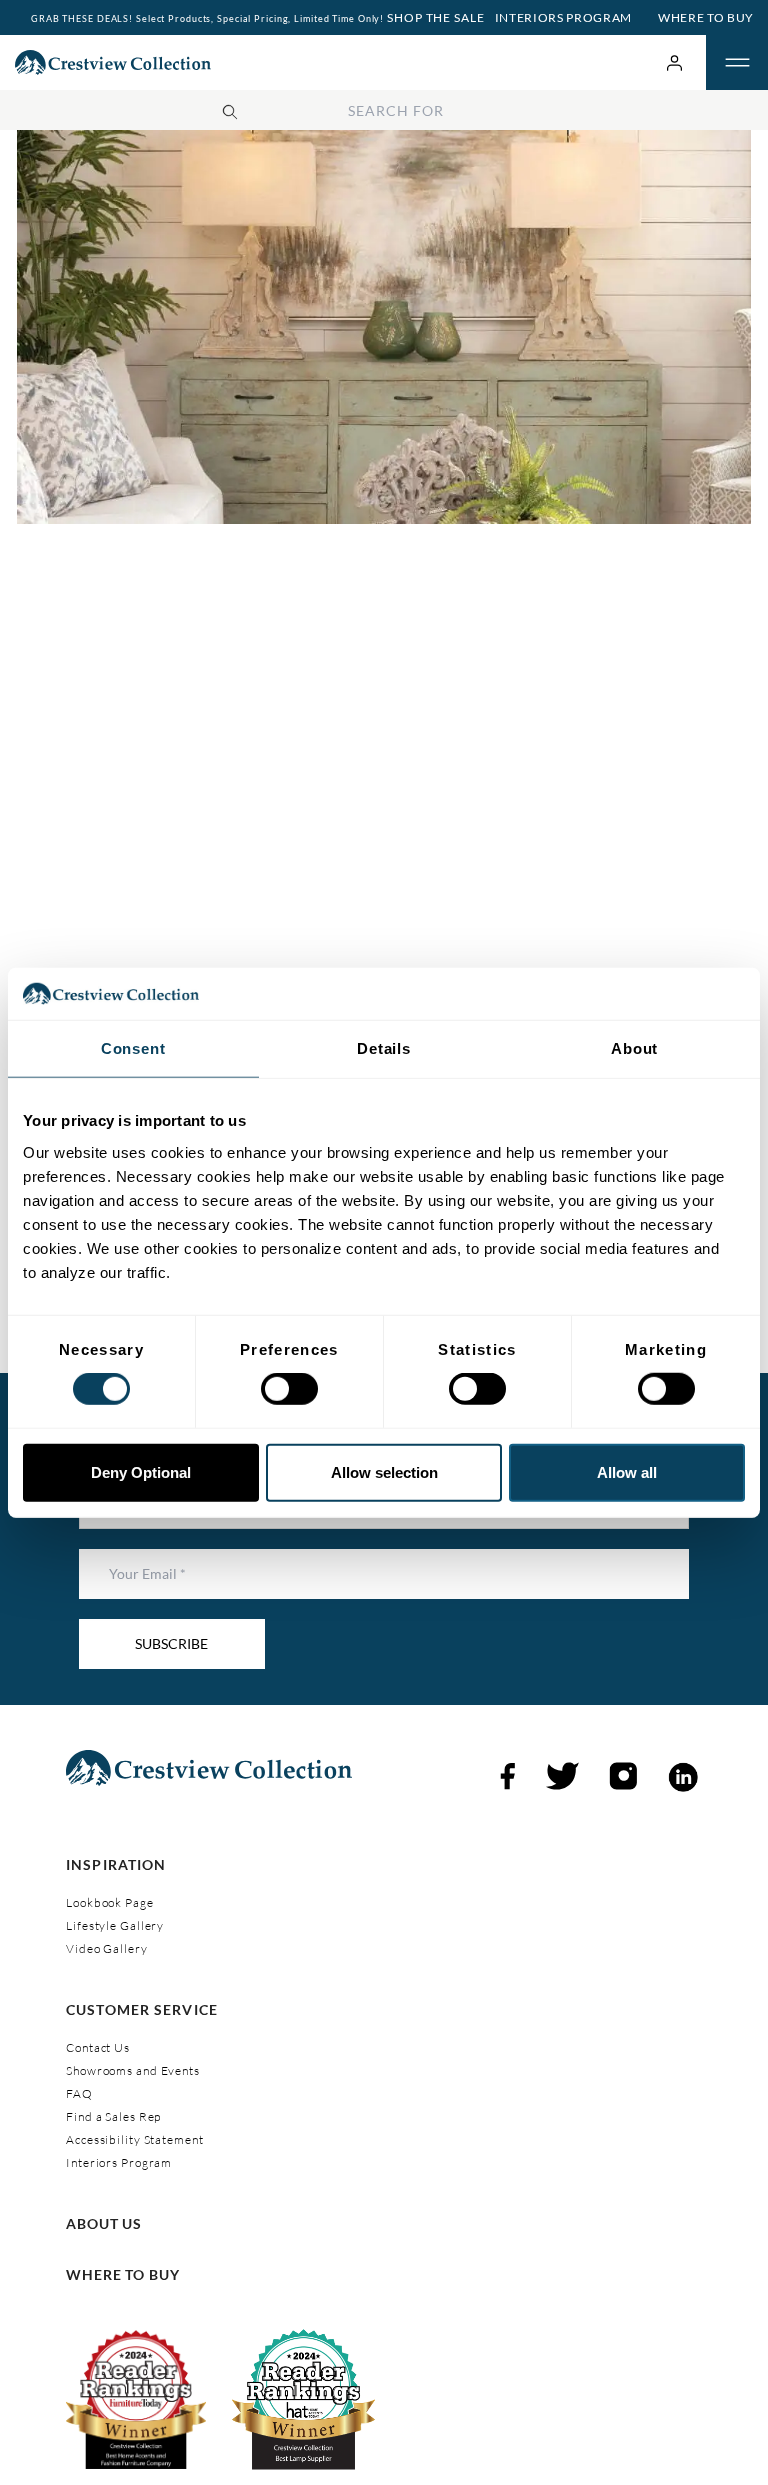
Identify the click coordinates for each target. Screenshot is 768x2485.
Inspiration (116, 1864)
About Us (104, 2223)
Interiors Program (563, 17)
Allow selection (384, 1472)
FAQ (79, 2093)
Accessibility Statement (134, 2139)
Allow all (627, 1472)
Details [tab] (384, 1048)
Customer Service (142, 2009)
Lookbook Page (110, 1902)
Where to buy (123, 2274)
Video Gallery (107, 1948)
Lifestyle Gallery (115, 1925)
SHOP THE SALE (434, 17)
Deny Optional (141, 1472)
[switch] (289, 1389)
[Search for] (230, 109)
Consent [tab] (133, 1048)
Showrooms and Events (133, 2070)
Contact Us (98, 2047)
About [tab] (634, 1048)
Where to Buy (706, 17)
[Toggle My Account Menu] (674, 62)
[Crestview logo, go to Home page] (113, 62)
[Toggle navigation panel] (737, 63)
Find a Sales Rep (113, 2116)
